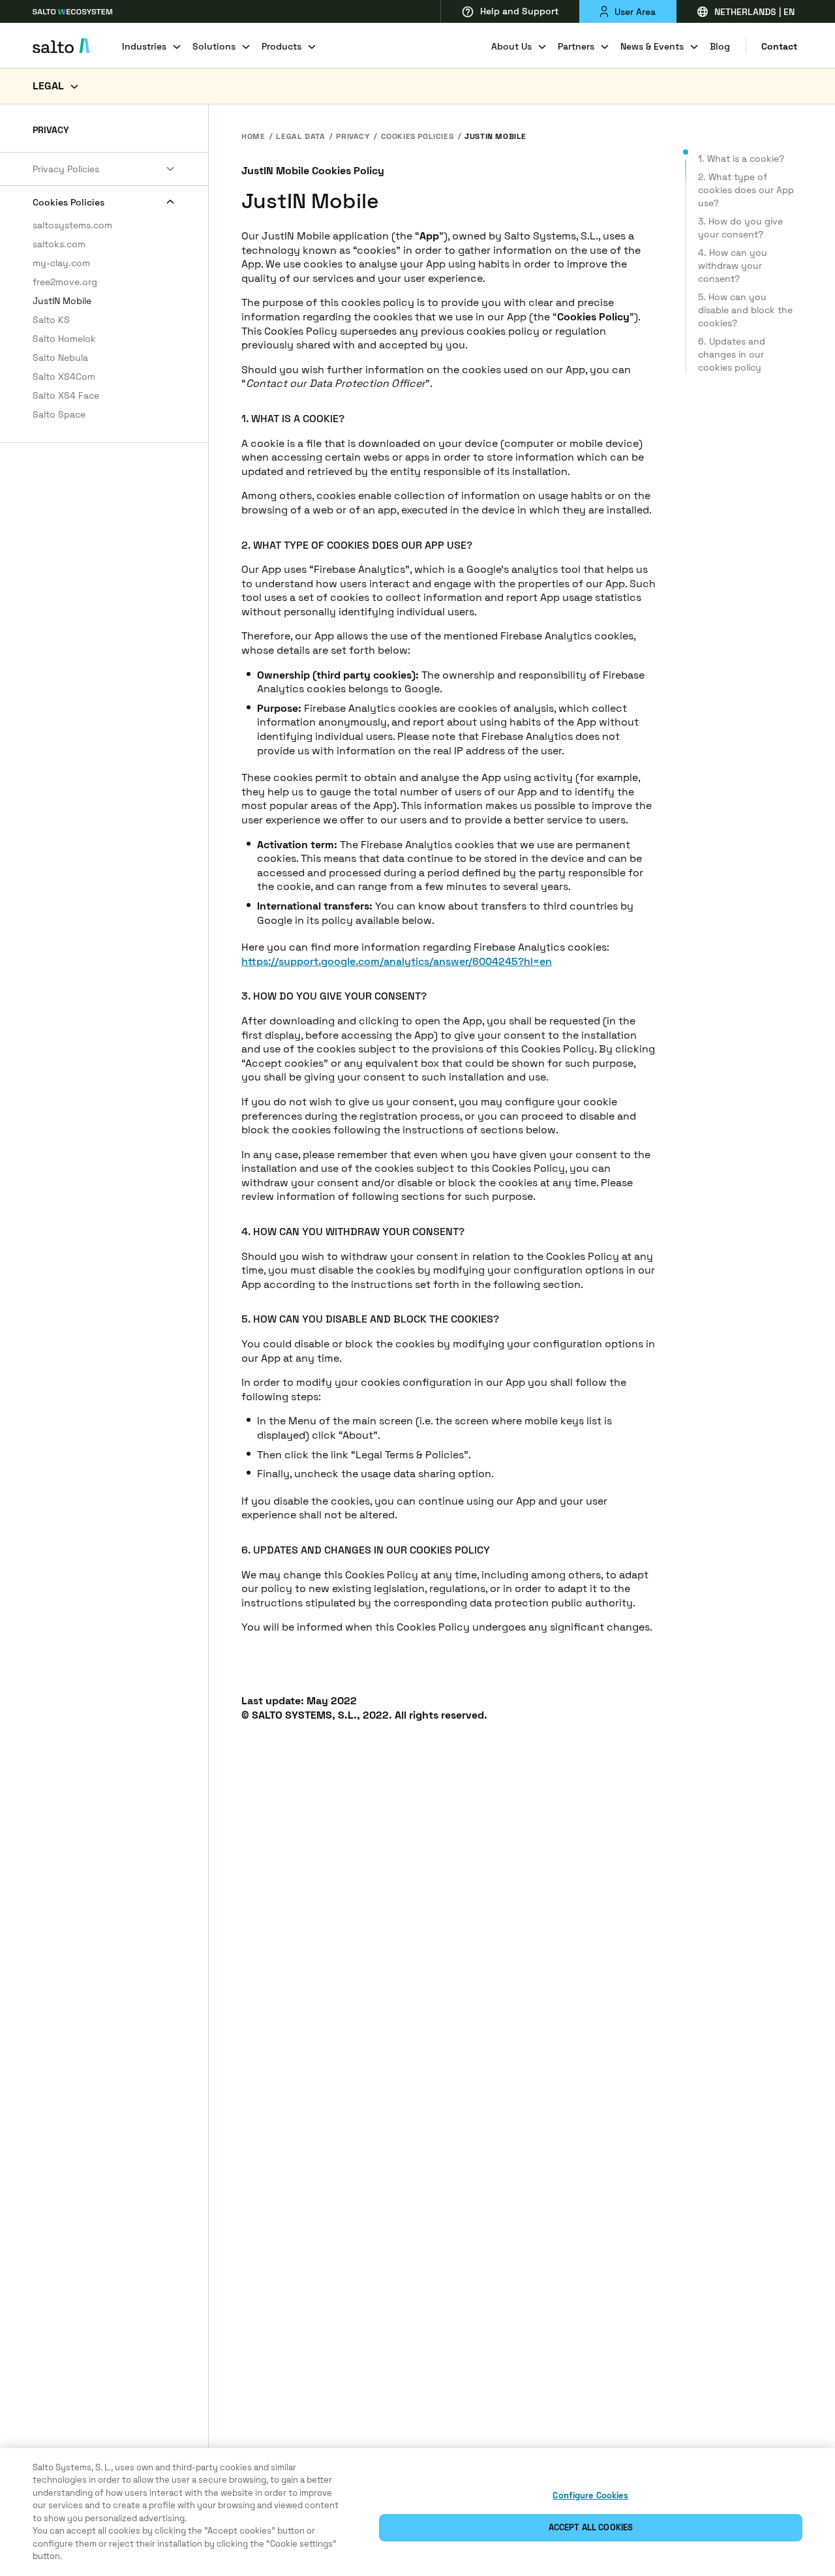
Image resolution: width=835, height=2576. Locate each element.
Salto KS (51, 320)
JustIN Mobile (62, 301)
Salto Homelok (64, 339)
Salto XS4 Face (66, 395)
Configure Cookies (590, 2495)
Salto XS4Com (64, 376)
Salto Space (59, 414)
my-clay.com (61, 263)
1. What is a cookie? (741, 159)
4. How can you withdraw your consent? (733, 266)
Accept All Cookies (591, 2527)
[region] (417, 2512)
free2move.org (65, 282)
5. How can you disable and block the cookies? (745, 310)
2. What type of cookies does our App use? (746, 190)
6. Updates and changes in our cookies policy (732, 354)
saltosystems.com (72, 225)
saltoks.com (59, 244)
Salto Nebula (60, 358)
